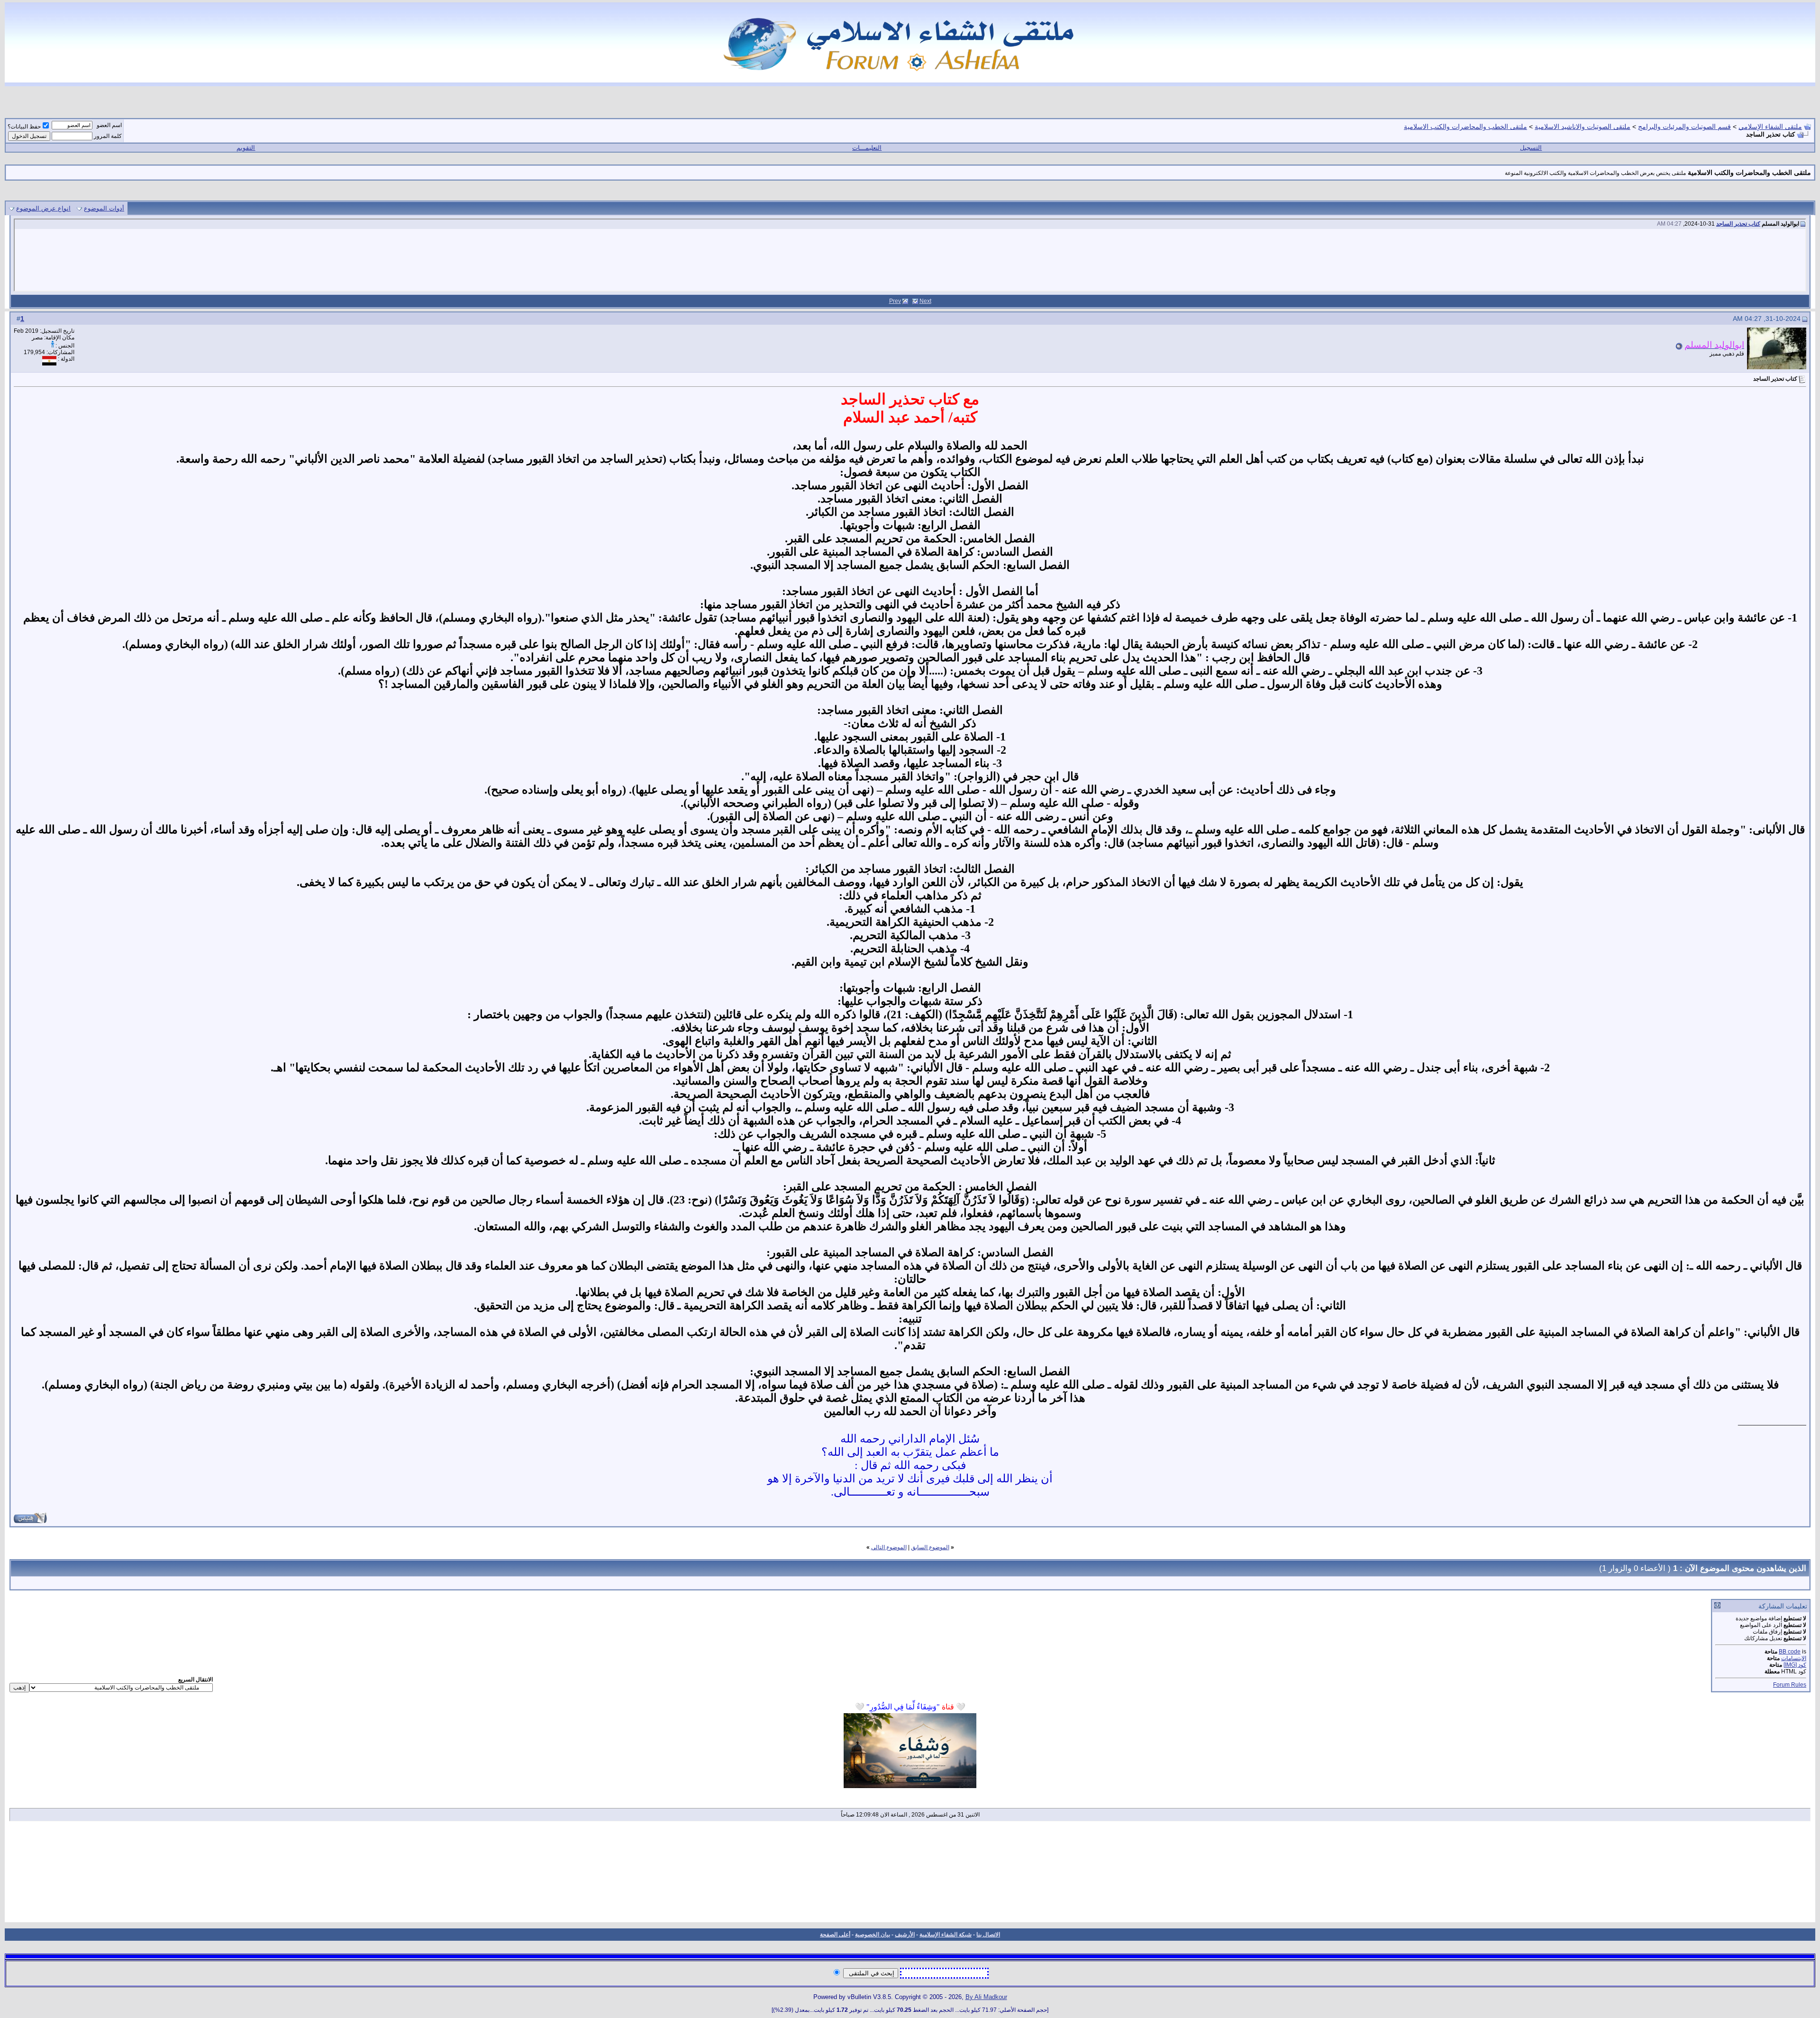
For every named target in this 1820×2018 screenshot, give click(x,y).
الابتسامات (1794, 1658)
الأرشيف (905, 1935)
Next (925, 301)
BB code (1790, 1652)
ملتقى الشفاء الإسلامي (1770, 127)
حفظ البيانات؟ (24, 127)
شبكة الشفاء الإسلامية (946, 1935)
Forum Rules (1790, 1685)
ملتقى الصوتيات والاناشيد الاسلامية (1583, 127)
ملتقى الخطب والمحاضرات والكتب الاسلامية (1465, 127)
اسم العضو (109, 125)
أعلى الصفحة (835, 1935)
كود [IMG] (1795, 1665)
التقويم (246, 148)
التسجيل (1531, 148)
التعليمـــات (867, 148)
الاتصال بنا (988, 1935)
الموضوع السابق (930, 1547)
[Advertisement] (910, 1875)
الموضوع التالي (889, 1547)
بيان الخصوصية (873, 1935)
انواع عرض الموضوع (43, 208)
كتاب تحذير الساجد (1738, 224)
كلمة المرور (108, 136)
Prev (895, 301)
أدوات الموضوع (104, 208)
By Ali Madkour (986, 1997)
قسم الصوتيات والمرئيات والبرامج (1684, 127)
